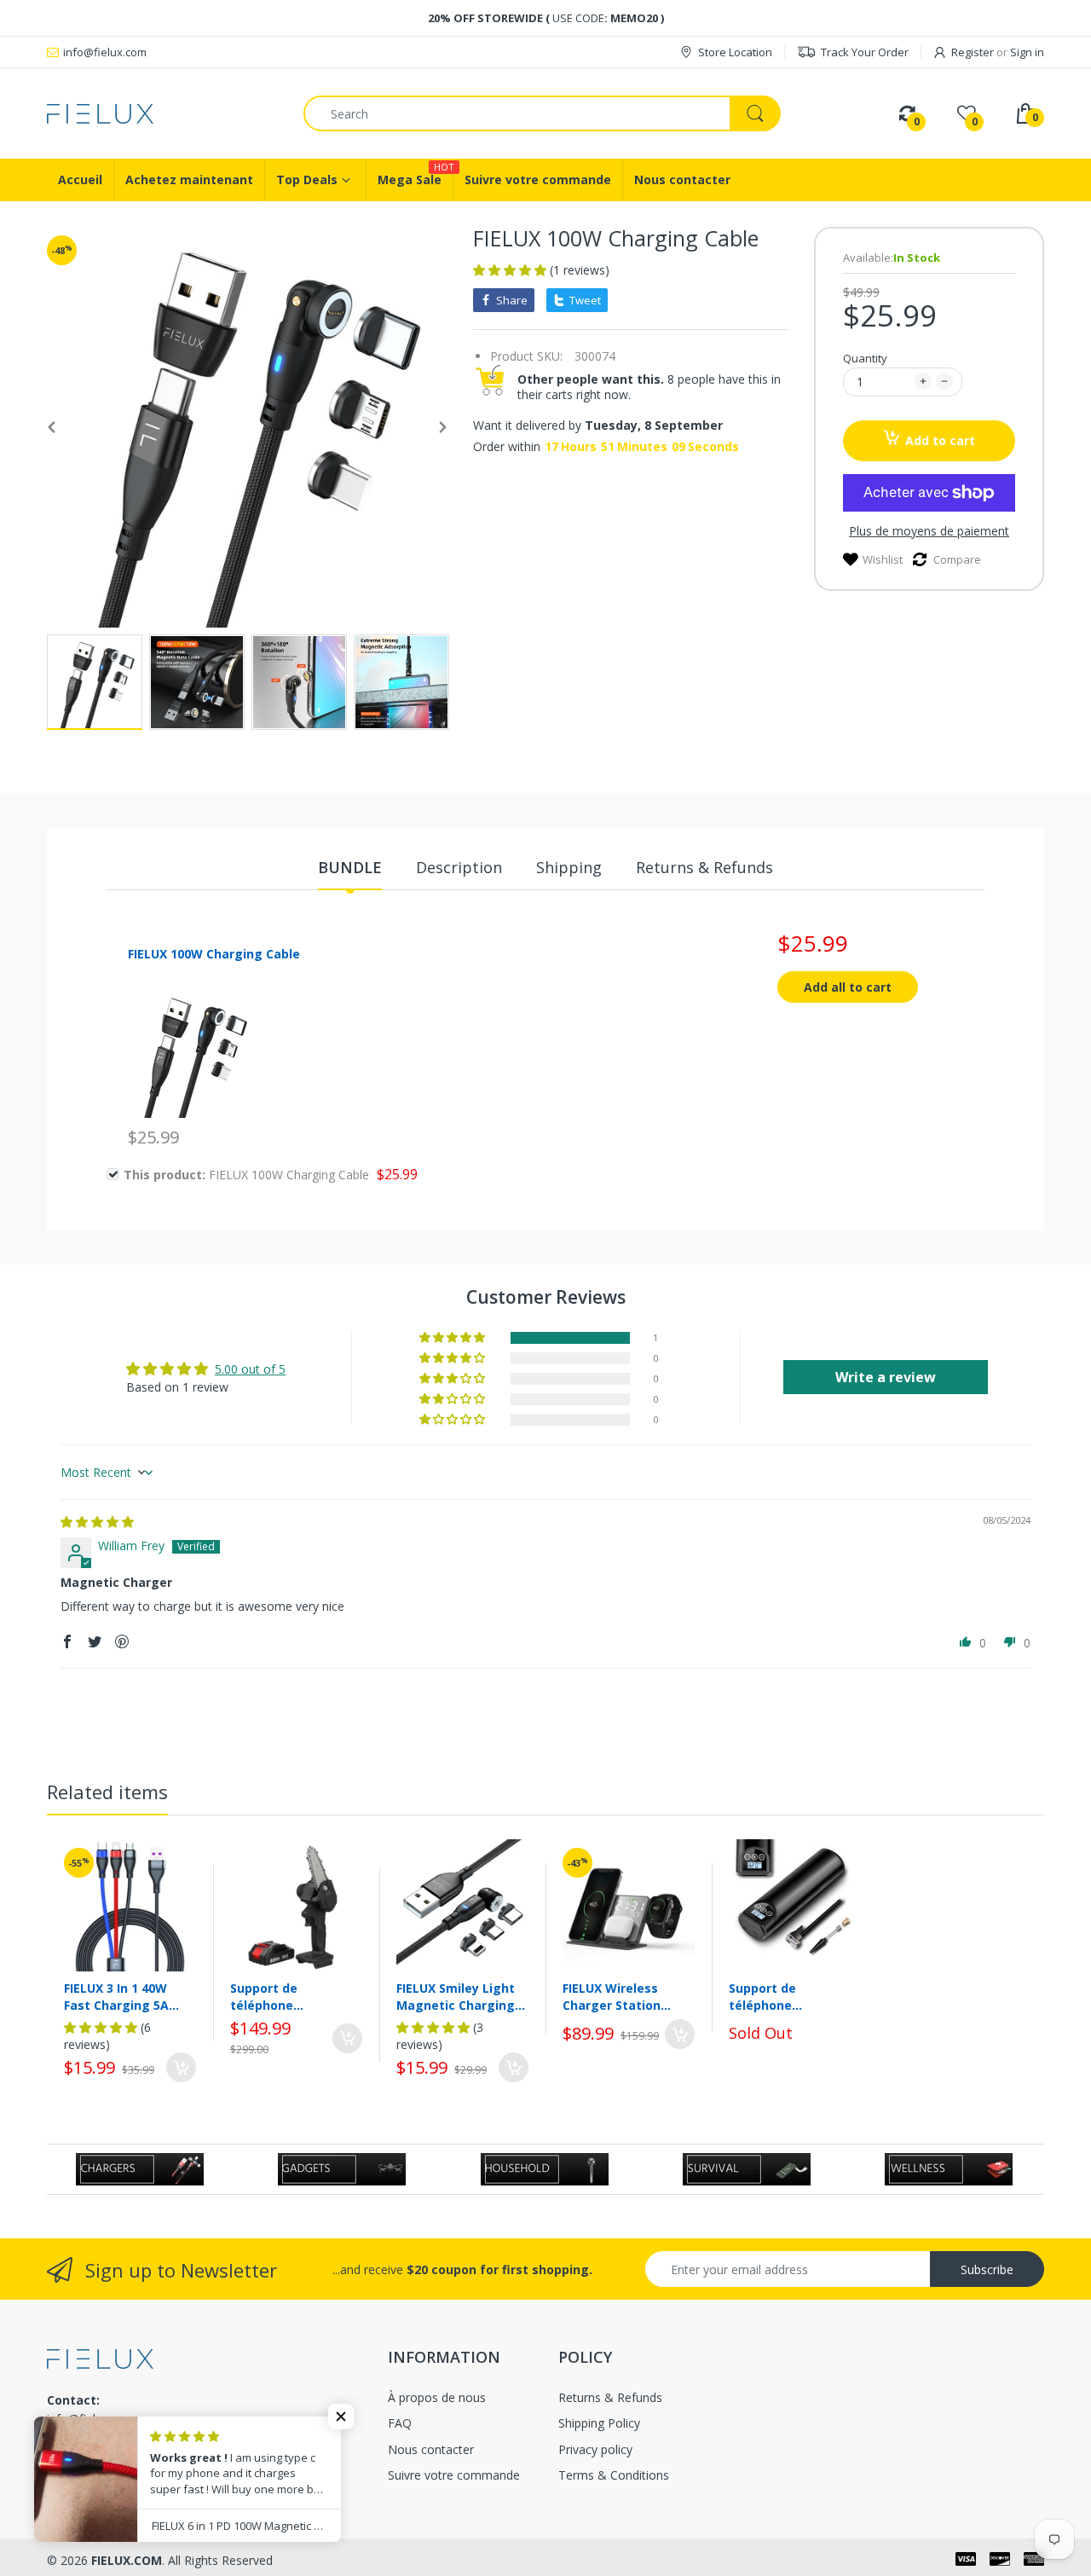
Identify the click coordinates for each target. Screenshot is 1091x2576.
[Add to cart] (181, 2067)
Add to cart (940, 440)
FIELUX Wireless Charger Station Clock (612, 1997)
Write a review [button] (886, 1377)
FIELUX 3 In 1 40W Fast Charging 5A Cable (116, 1997)
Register (973, 52)
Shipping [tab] (569, 867)
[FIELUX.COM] (162, 114)
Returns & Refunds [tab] (704, 867)
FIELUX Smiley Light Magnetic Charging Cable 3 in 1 (456, 1997)
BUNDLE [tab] (350, 867)
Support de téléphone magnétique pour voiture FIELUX (284, 1997)
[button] (511, 270)
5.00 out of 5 (250, 1369)
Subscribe (987, 2269)
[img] (97, 1522)
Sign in (1027, 52)
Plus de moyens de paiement (929, 531)
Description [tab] (459, 867)
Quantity (865, 358)
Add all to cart (848, 987)
